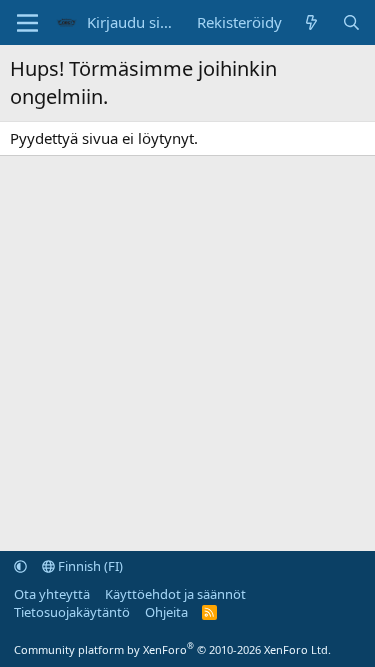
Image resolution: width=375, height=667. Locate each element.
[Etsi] (351, 22)
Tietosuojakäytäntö (72, 612)
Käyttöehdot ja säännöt (175, 594)
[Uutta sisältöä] (311, 22)
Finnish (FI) (89, 566)
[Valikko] (27, 23)
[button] (20, 566)
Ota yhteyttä (52, 594)
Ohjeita (166, 612)
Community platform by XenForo (172, 649)
